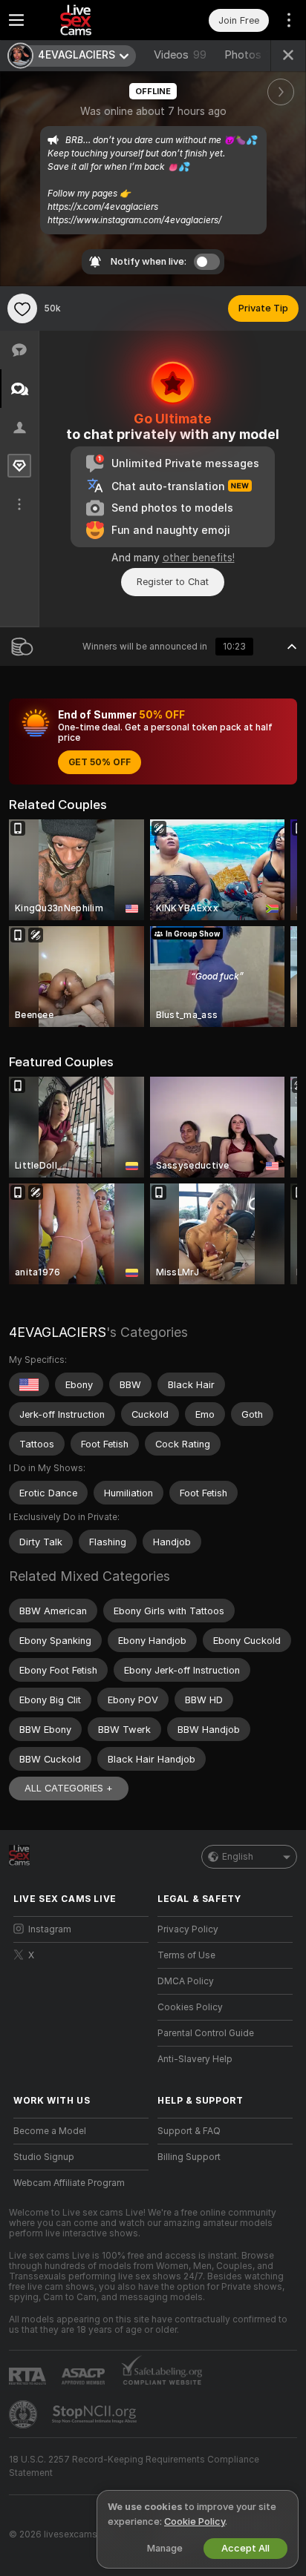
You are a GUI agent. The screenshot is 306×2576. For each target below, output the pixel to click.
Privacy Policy (188, 1929)
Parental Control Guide (206, 2033)
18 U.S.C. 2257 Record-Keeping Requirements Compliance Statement (134, 2466)
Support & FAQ (189, 2131)
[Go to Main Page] (93, 20)
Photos (254, 55)
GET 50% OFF (100, 762)
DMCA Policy (186, 1981)
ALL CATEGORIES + (69, 1788)
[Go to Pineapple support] (25, 2414)
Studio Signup (44, 2157)
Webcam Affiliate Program (69, 2183)
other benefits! (199, 558)
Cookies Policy (190, 2007)
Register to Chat (173, 582)
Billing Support (189, 2157)
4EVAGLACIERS (58, 1332)
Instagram (50, 1929)
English (238, 1857)
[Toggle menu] (16, 20)
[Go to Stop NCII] (96, 2414)
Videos (180, 55)
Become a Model (50, 2131)
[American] (29, 1384)
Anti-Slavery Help (195, 2059)
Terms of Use (186, 1955)
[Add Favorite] (22, 308)
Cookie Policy (195, 2521)
